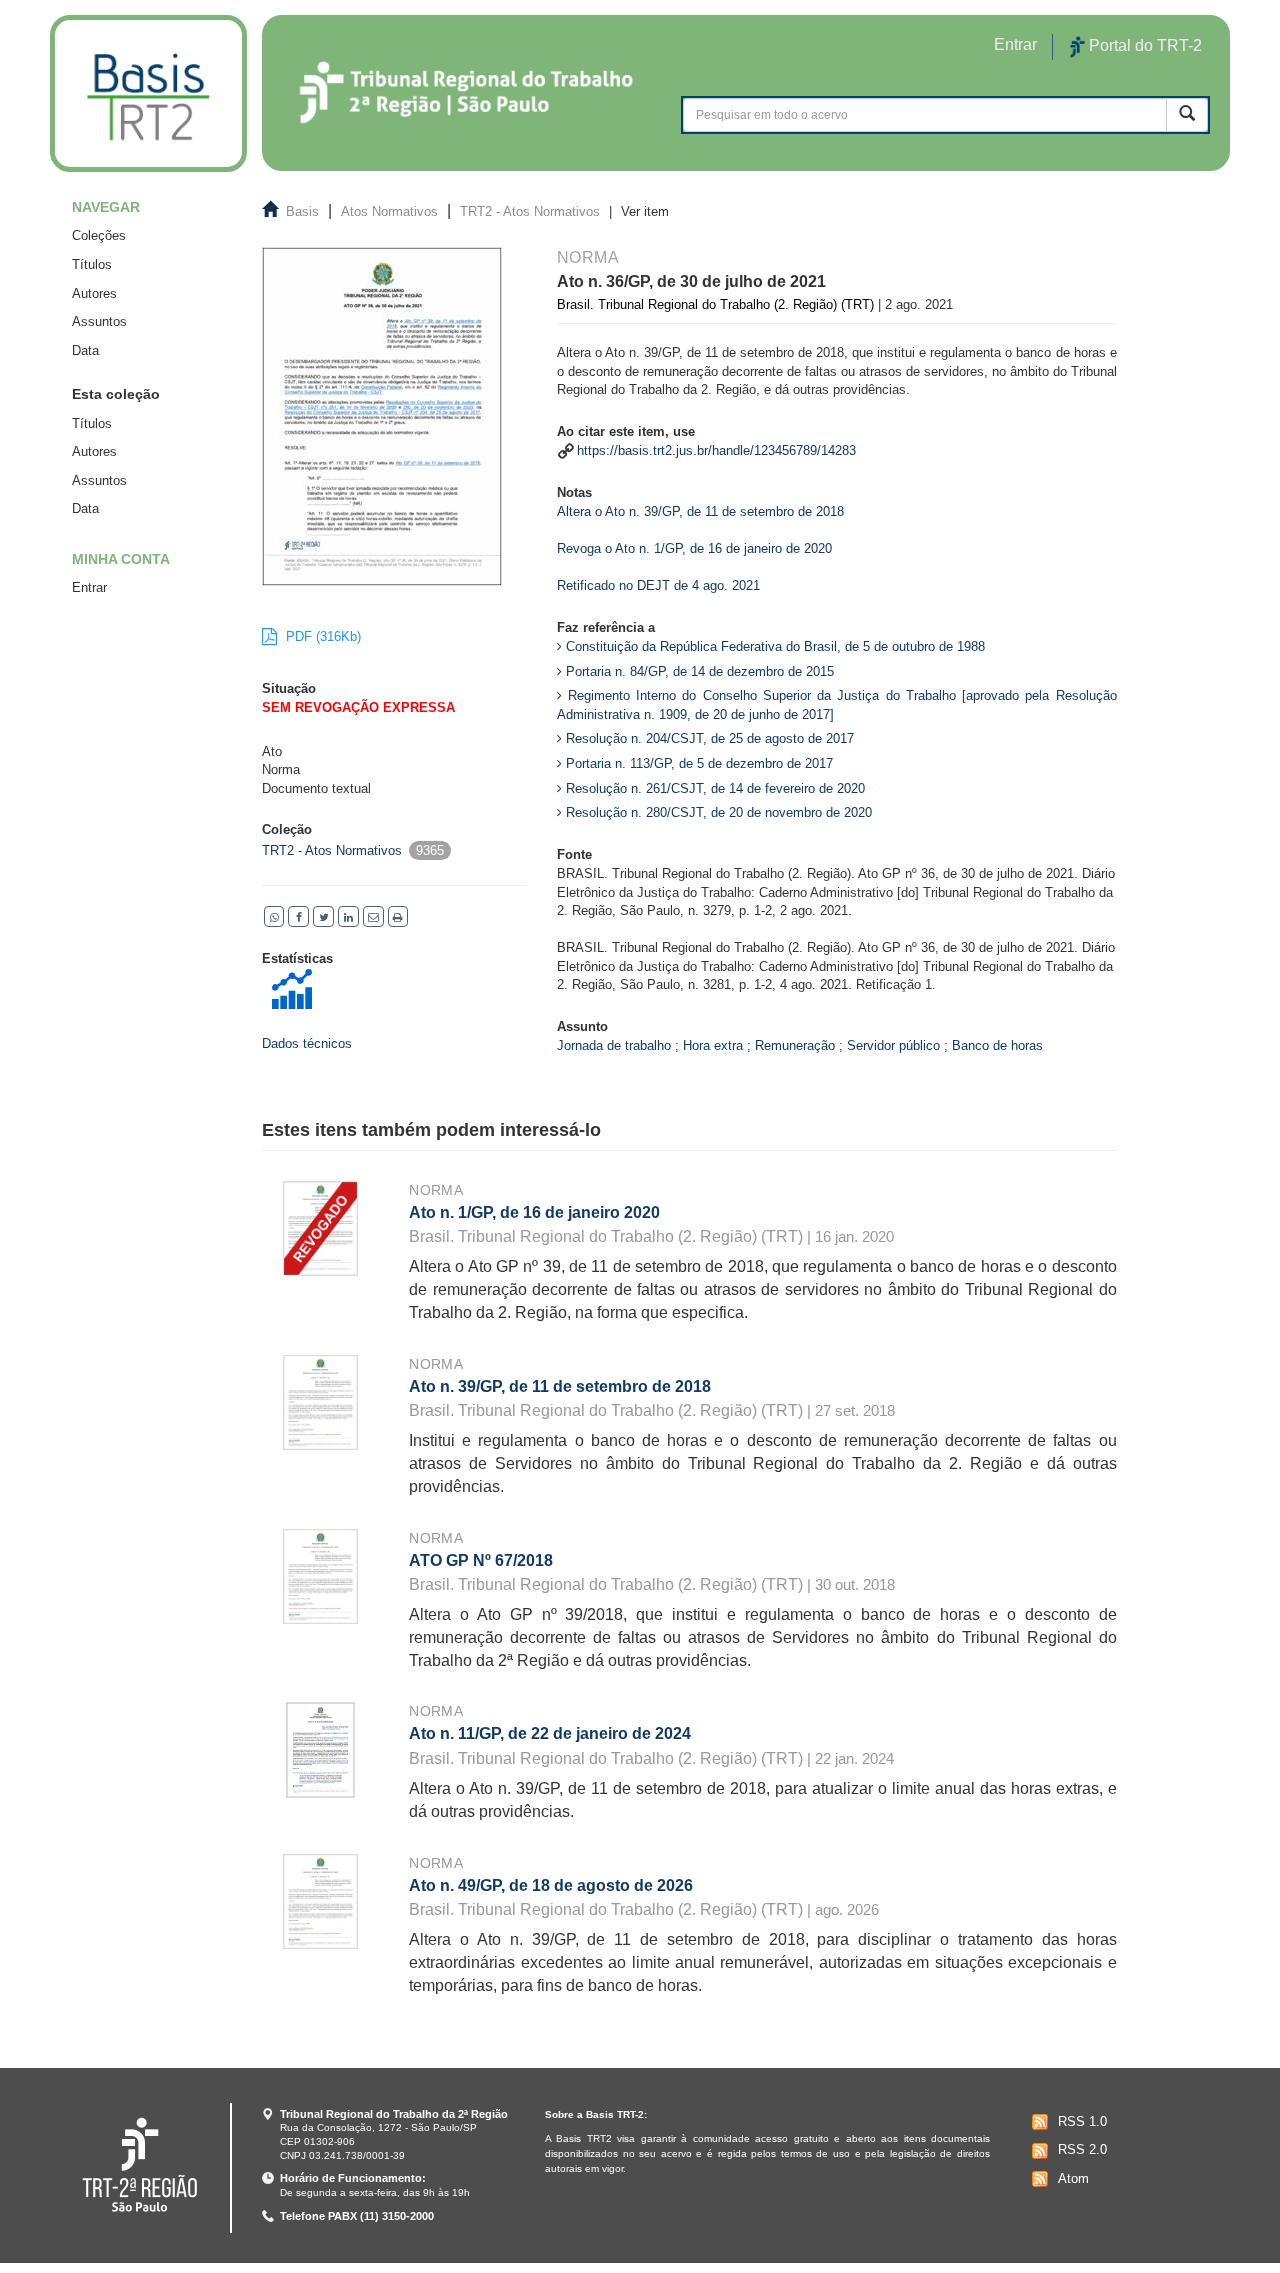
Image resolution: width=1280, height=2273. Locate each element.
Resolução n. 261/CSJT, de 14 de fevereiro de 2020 (715, 788)
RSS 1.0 (1082, 2121)
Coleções (99, 235)
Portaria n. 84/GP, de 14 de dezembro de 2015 (700, 671)
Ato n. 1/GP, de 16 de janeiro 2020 (534, 1212)
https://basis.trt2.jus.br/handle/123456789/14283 (716, 450)
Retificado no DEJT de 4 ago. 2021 (658, 585)
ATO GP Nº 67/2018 (481, 1560)
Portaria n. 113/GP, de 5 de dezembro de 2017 (699, 763)
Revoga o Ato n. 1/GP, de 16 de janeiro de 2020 (694, 548)
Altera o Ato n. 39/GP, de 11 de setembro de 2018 (700, 511)
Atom (1073, 2178)
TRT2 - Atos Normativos (530, 211)
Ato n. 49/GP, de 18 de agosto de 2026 (551, 1885)
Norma (436, 1190)
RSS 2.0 (1082, 2149)
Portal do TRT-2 (1143, 45)
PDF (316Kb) (321, 636)
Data (85, 350)
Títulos (92, 264)
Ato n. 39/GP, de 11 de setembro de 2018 (560, 1386)
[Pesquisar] (1187, 114)
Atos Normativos (389, 211)
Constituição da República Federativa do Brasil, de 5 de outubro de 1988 (775, 646)
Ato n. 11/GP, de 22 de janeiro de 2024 (550, 1733)
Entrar (89, 587)
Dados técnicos (307, 1043)
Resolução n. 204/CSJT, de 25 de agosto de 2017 (710, 738)
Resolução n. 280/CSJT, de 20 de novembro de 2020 (719, 812)
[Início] (148, 93)
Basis (302, 211)
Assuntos (99, 321)
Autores (94, 293)
